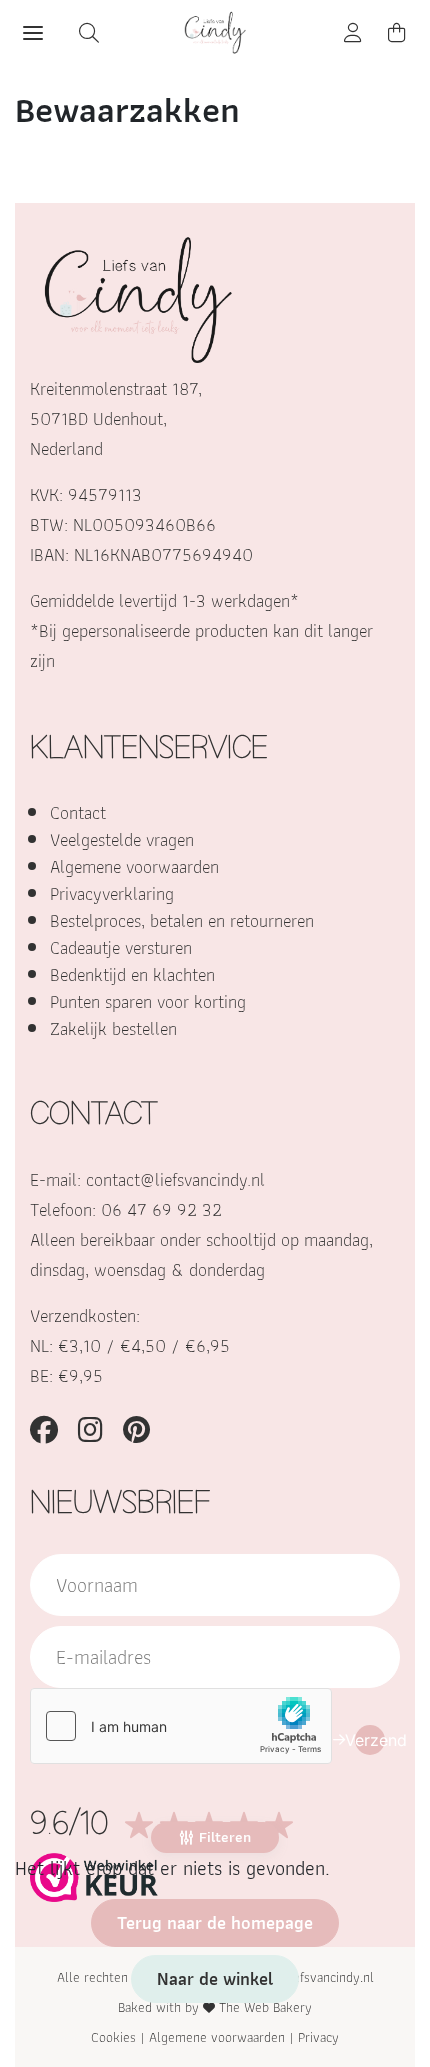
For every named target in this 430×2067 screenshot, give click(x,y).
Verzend (370, 1740)
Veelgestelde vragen (122, 839)
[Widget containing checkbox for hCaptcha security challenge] (181, 1726)
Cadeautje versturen (121, 947)
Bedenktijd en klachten (132, 974)
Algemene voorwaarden (134, 866)
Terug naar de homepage (215, 1922)
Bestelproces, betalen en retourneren (182, 920)
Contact (78, 812)
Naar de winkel (215, 1978)
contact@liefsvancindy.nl (175, 1179)
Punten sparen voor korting (148, 1001)
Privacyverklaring (112, 893)
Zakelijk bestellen (113, 1028)
